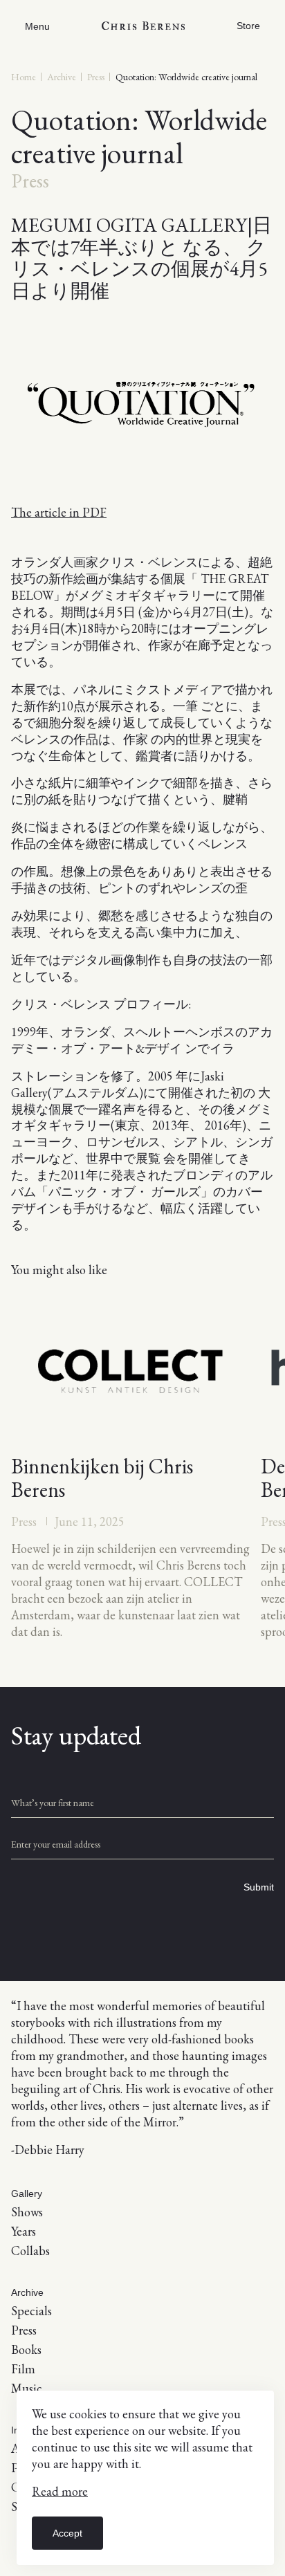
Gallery (27, 2193)
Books (26, 2349)
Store (248, 26)
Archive (62, 77)
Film (23, 2369)
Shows (27, 2212)
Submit (259, 1887)
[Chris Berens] (143, 26)
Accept (67, 2533)
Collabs (30, 2251)
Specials (31, 2311)
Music (27, 2388)
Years (24, 2231)
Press (96, 77)
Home (24, 77)
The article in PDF (59, 512)
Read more (60, 2491)
